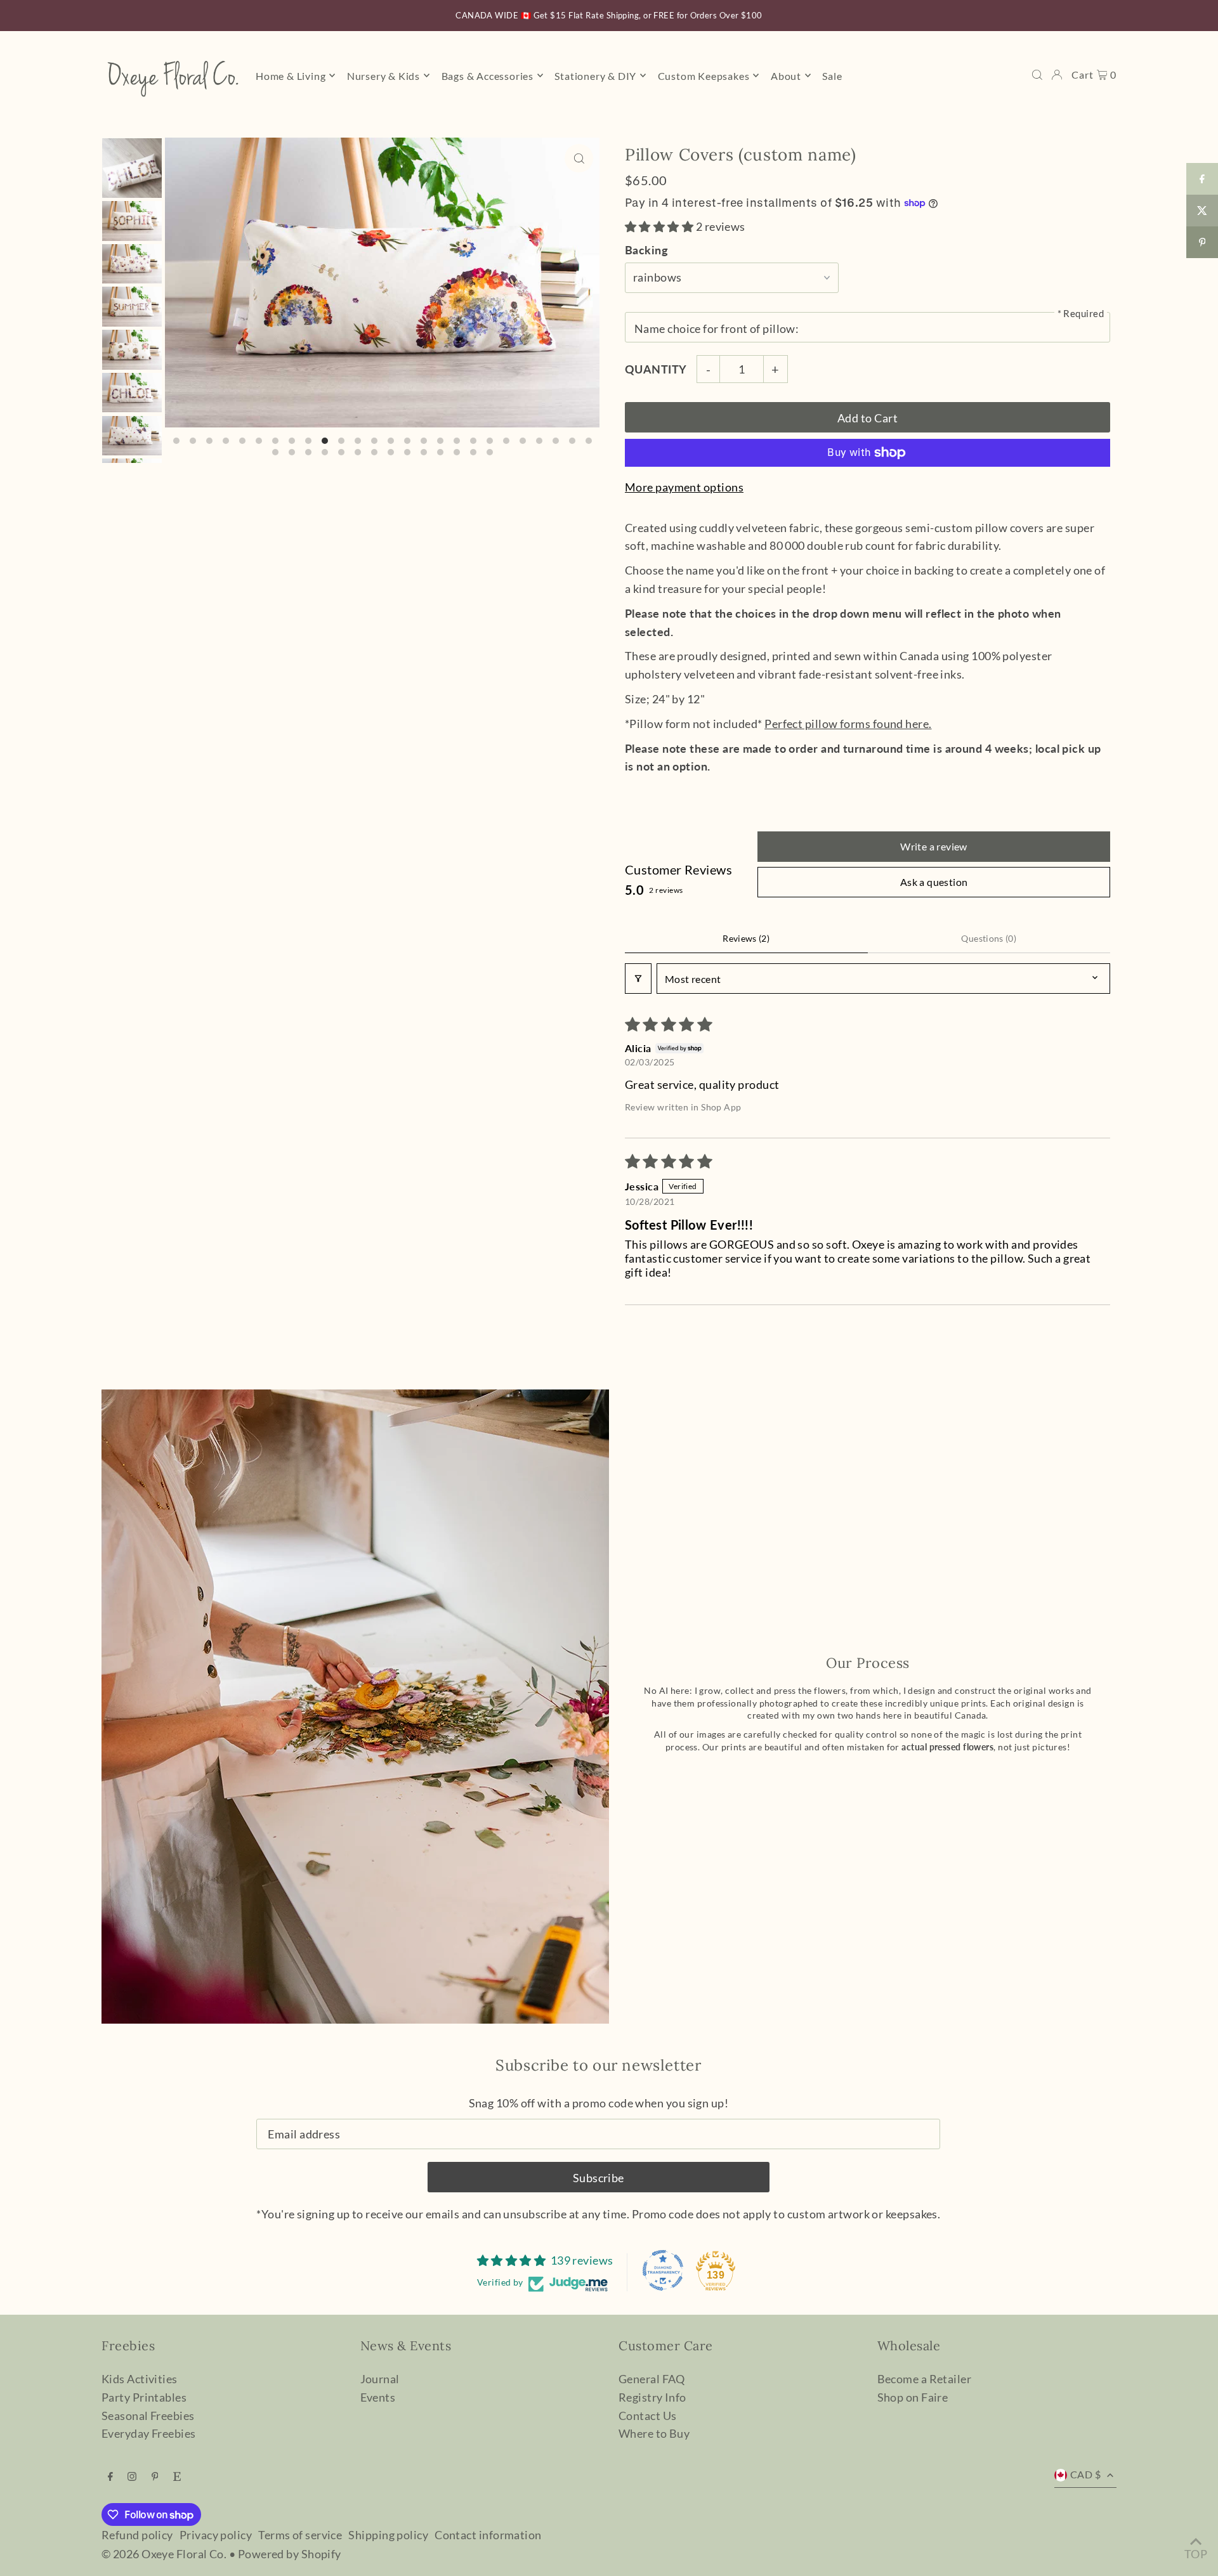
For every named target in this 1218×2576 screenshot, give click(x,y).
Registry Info (652, 2397)
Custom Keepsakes (704, 75)
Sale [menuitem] (832, 75)
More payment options (684, 487)
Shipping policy (388, 2535)
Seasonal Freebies (148, 2416)
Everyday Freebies (149, 2433)
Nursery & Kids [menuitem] (383, 75)
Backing (646, 250)
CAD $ (1085, 2474)
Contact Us (648, 2416)
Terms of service (300, 2535)
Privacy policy (216, 2535)
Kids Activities (140, 2379)
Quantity (656, 369)
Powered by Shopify (290, 2554)
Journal (380, 2379)
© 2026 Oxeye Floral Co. (164, 2554)
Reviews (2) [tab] (746, 938)
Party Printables (144, 2397)
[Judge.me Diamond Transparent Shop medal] (663, 2270)
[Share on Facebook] (1202, 179)
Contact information (488, 2535)
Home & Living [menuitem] (291, 75)
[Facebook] (110, 2476)
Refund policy (137, 2535)
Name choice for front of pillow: (717, 329)
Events (378, 2397)
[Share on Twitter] (1202, 211)
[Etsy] (177, 2476)
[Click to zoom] (579, 158)
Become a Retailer (925, 2379)
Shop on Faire (913, 2397)
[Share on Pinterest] (1202, 242)
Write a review (934, 846)
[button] (660, 226)
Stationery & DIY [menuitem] (595, 75)
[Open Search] (1037, 75)
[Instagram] (132, 2476)
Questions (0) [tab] (989, 938)
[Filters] (638, 979)
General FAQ (652, 2379)
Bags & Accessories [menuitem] (488, 75)
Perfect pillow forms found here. (848, 724)
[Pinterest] (155, 2476)
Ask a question (934, 882)
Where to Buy (654, 2433)
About (786, 75)
